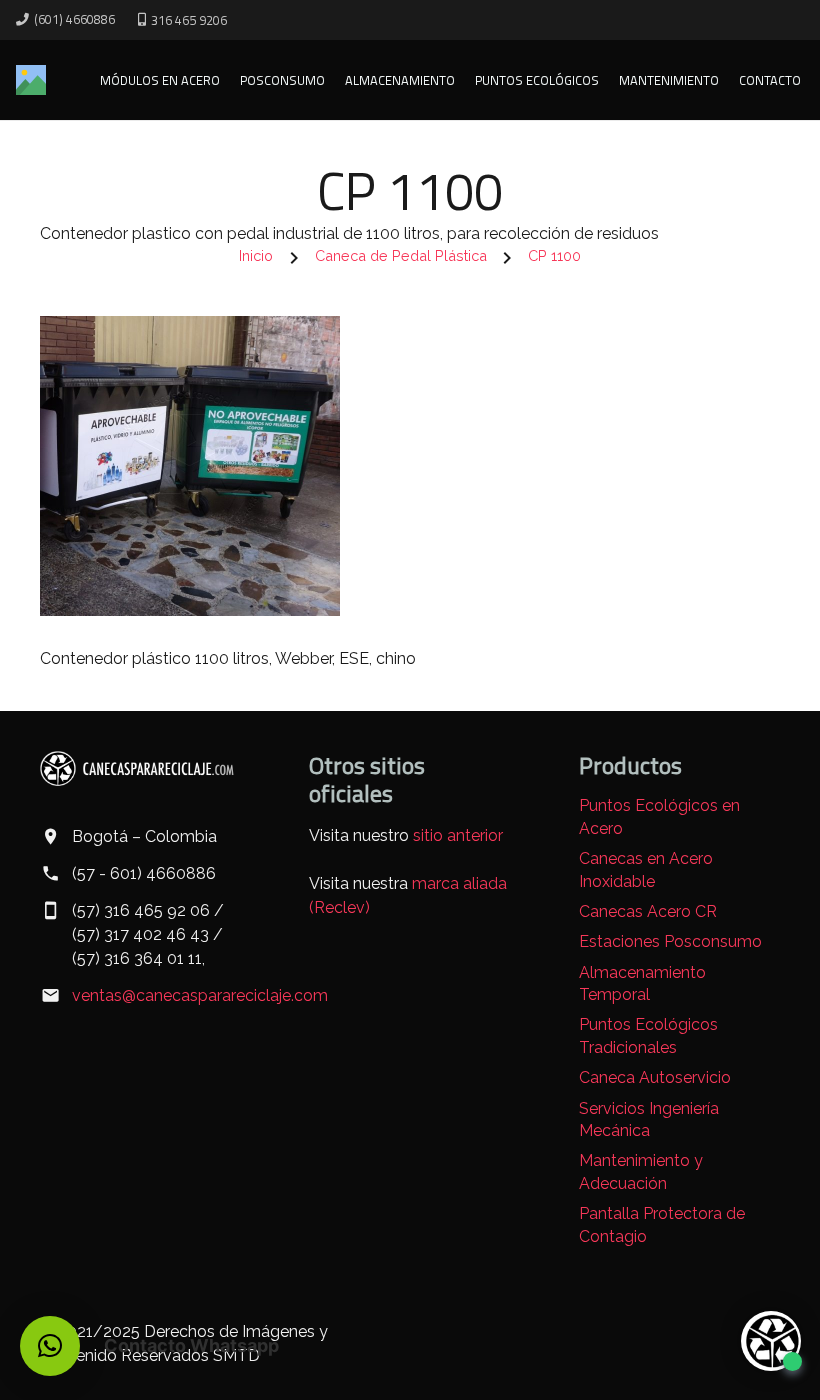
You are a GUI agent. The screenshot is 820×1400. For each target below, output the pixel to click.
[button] (50, 1346)
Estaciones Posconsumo (670, 941)
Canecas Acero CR (648, 911)
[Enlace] (31, 80)
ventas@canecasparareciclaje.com (200, 995)
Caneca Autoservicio (655, 1077)
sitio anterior (458, 835)
